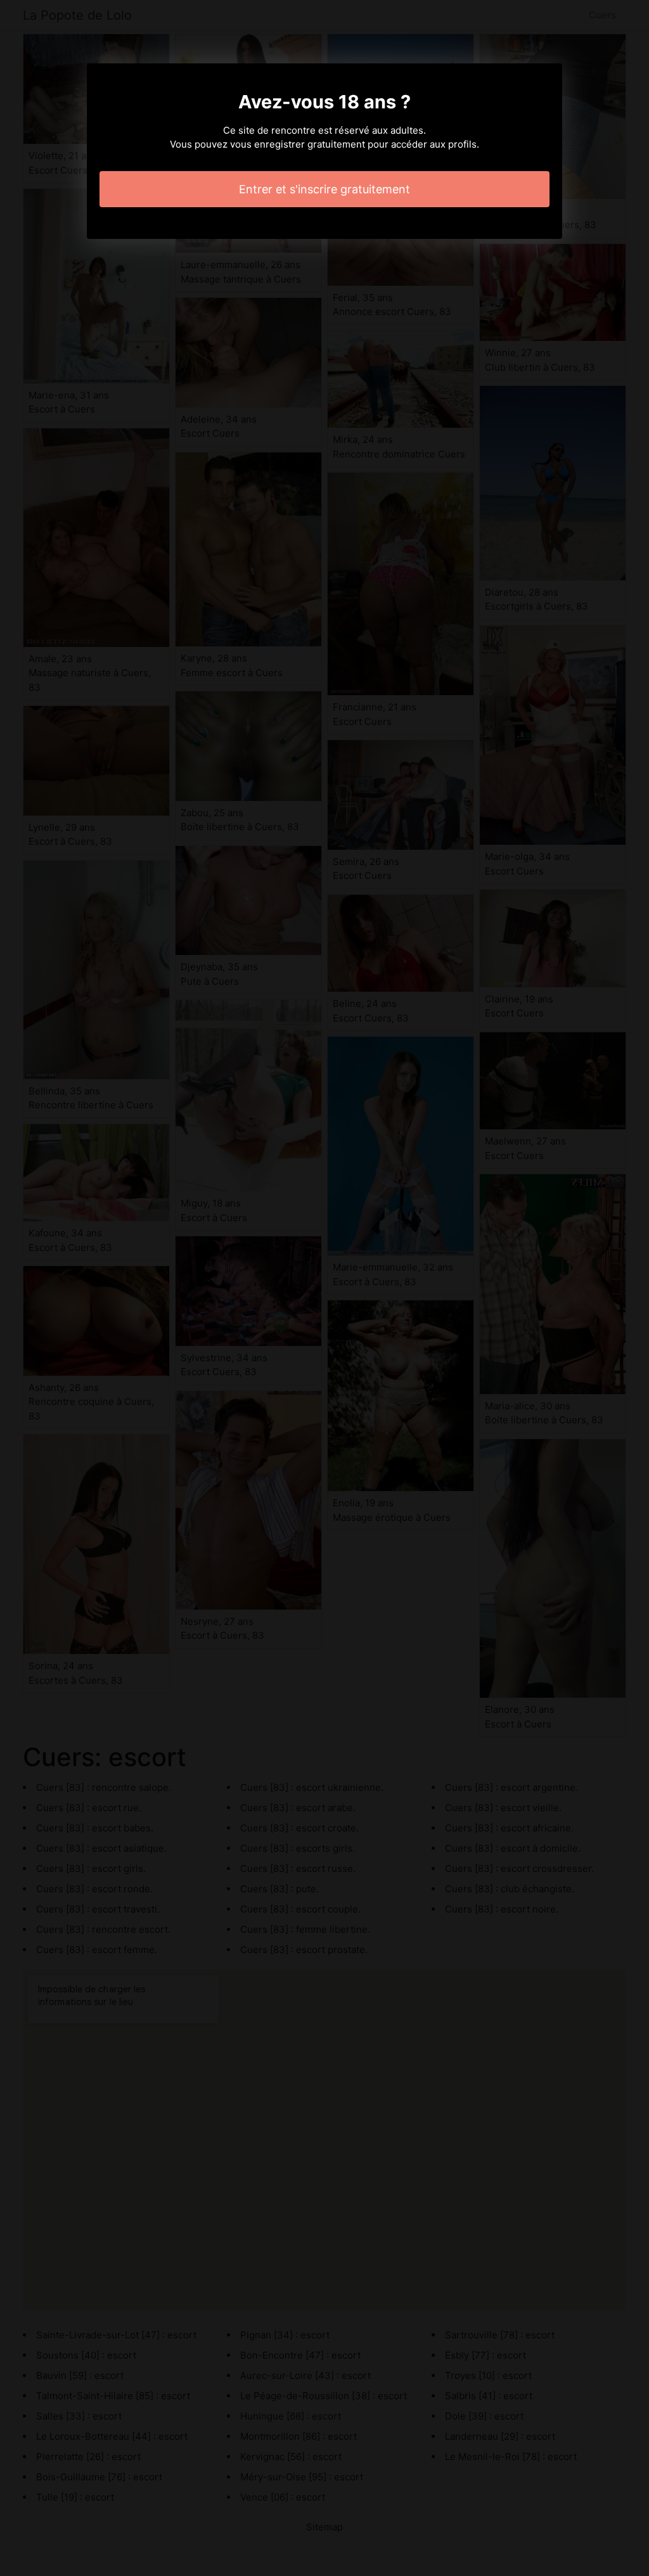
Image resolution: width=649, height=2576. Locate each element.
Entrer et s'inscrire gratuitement (324, 189)
